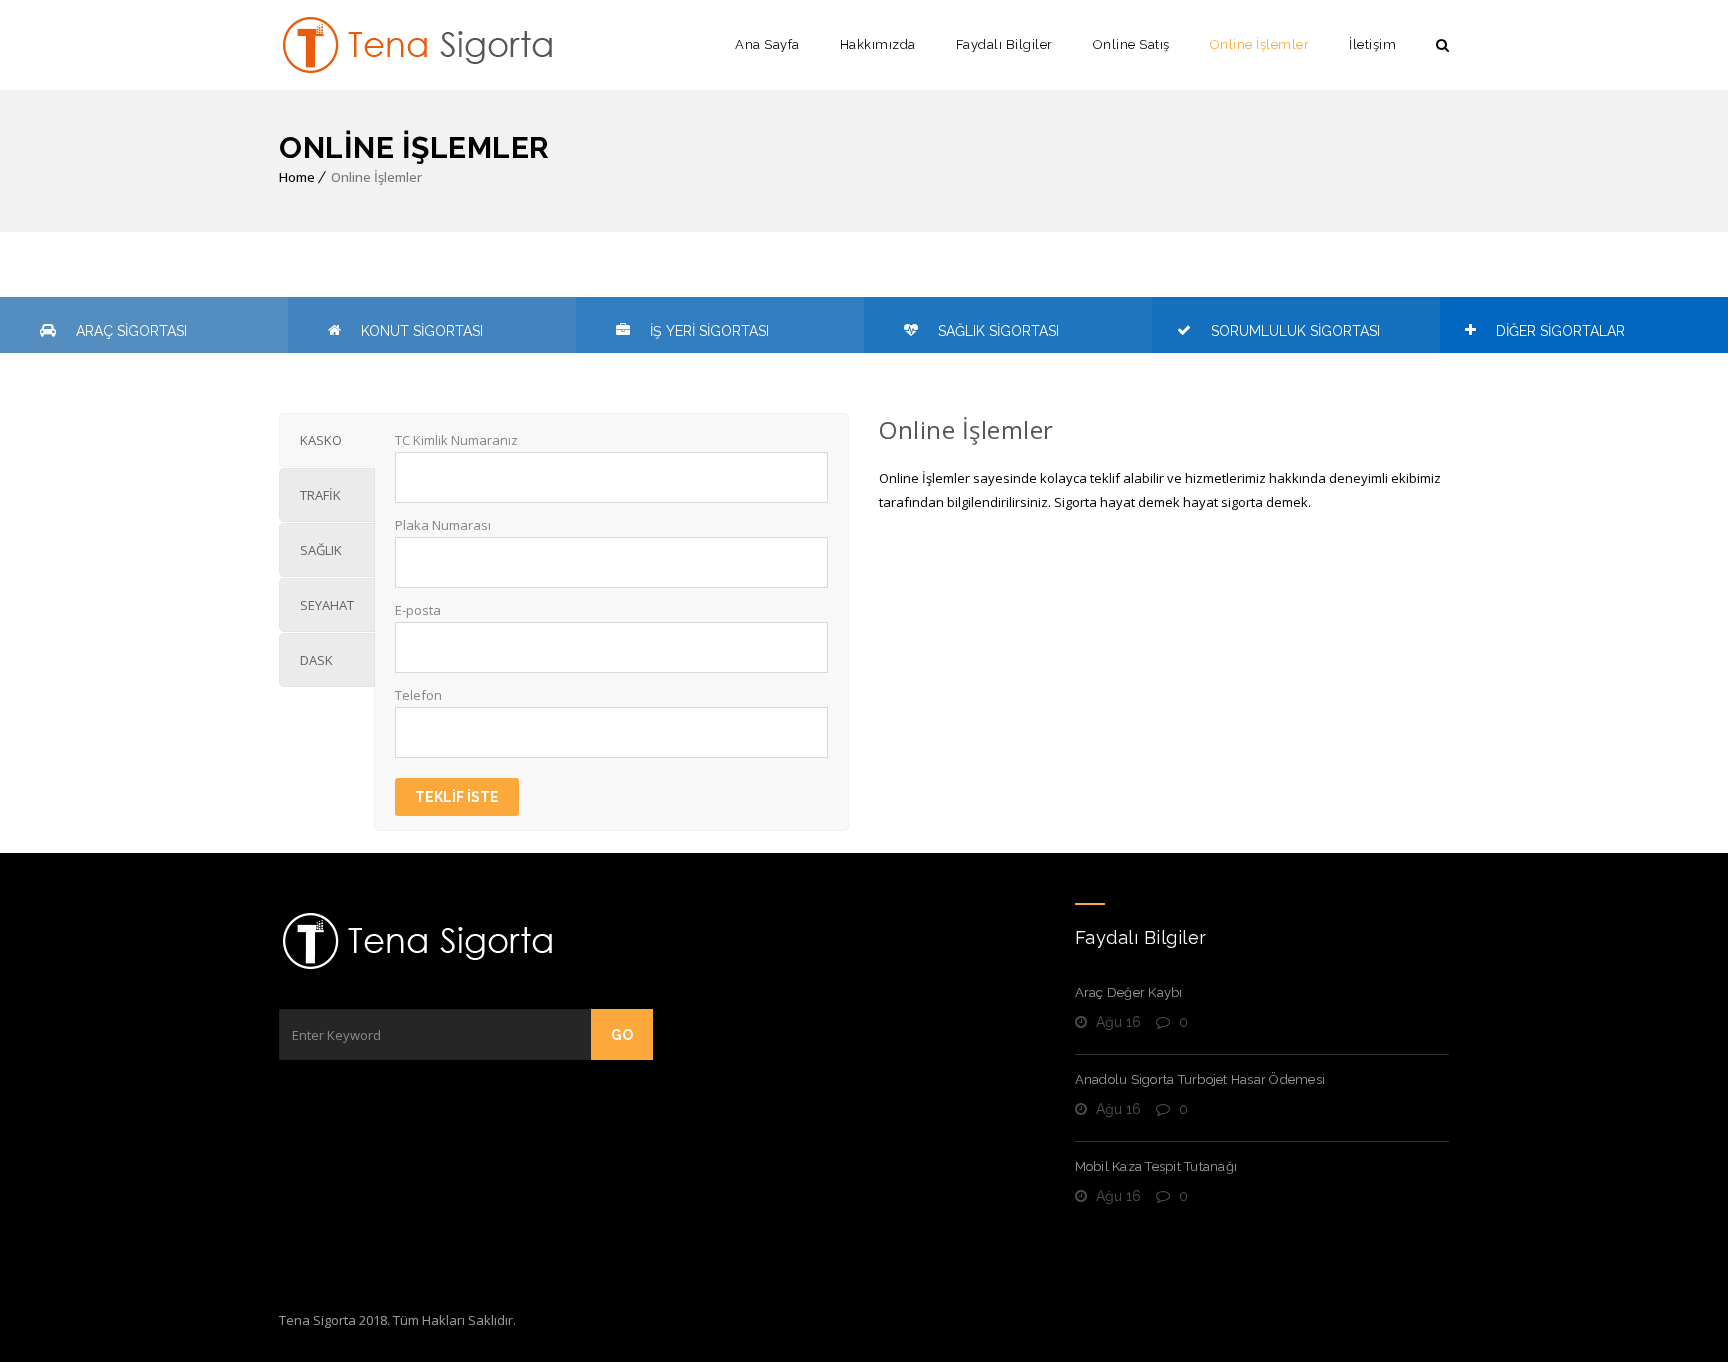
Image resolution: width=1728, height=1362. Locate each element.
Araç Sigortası (131, 331)
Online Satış (1131, 44)
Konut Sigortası (422, 331)
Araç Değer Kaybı (1129, 992)
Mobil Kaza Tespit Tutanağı (1156, 1166)
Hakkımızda (878, 44)
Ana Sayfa (767, 44)
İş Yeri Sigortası (709, 331)
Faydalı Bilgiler (1004, 44)
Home (297, 177)
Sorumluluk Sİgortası (1295, 331)
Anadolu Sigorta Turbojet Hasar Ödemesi (1200, 1079)
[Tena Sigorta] (419, 45)
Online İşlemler (1260, 44)
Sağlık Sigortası (998, 331)
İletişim (1372, 44)
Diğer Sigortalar (1560, 331)
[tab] (327, 440)
